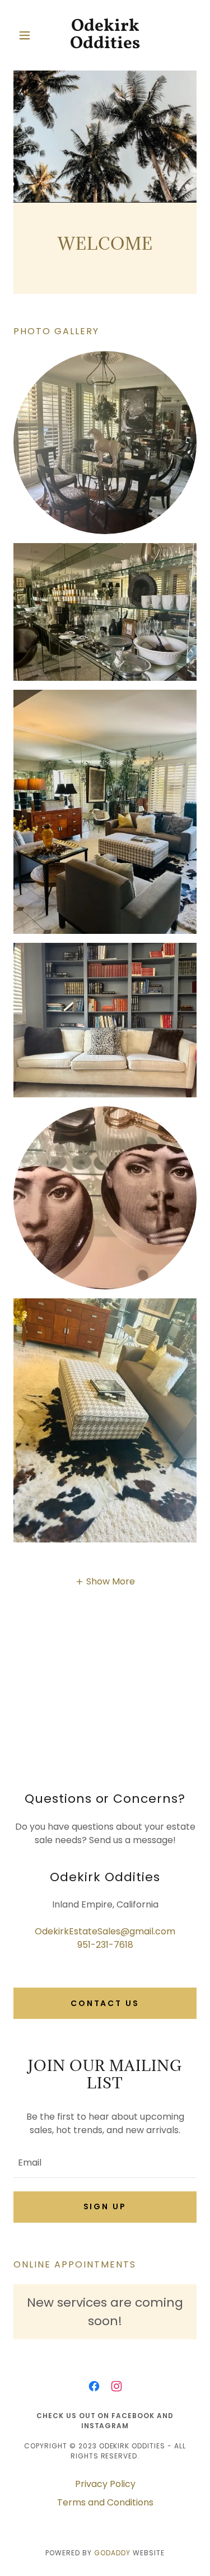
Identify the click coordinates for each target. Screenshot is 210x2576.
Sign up (105, 2206)
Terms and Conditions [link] (105, 2502)
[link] (105, 35)
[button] (27, 35)
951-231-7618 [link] (105, 1945)
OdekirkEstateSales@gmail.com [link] (105, 1931)
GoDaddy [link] (112, 2553)
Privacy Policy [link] (105, 2484)
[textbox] (105, 2162)
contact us (105, 2003)
